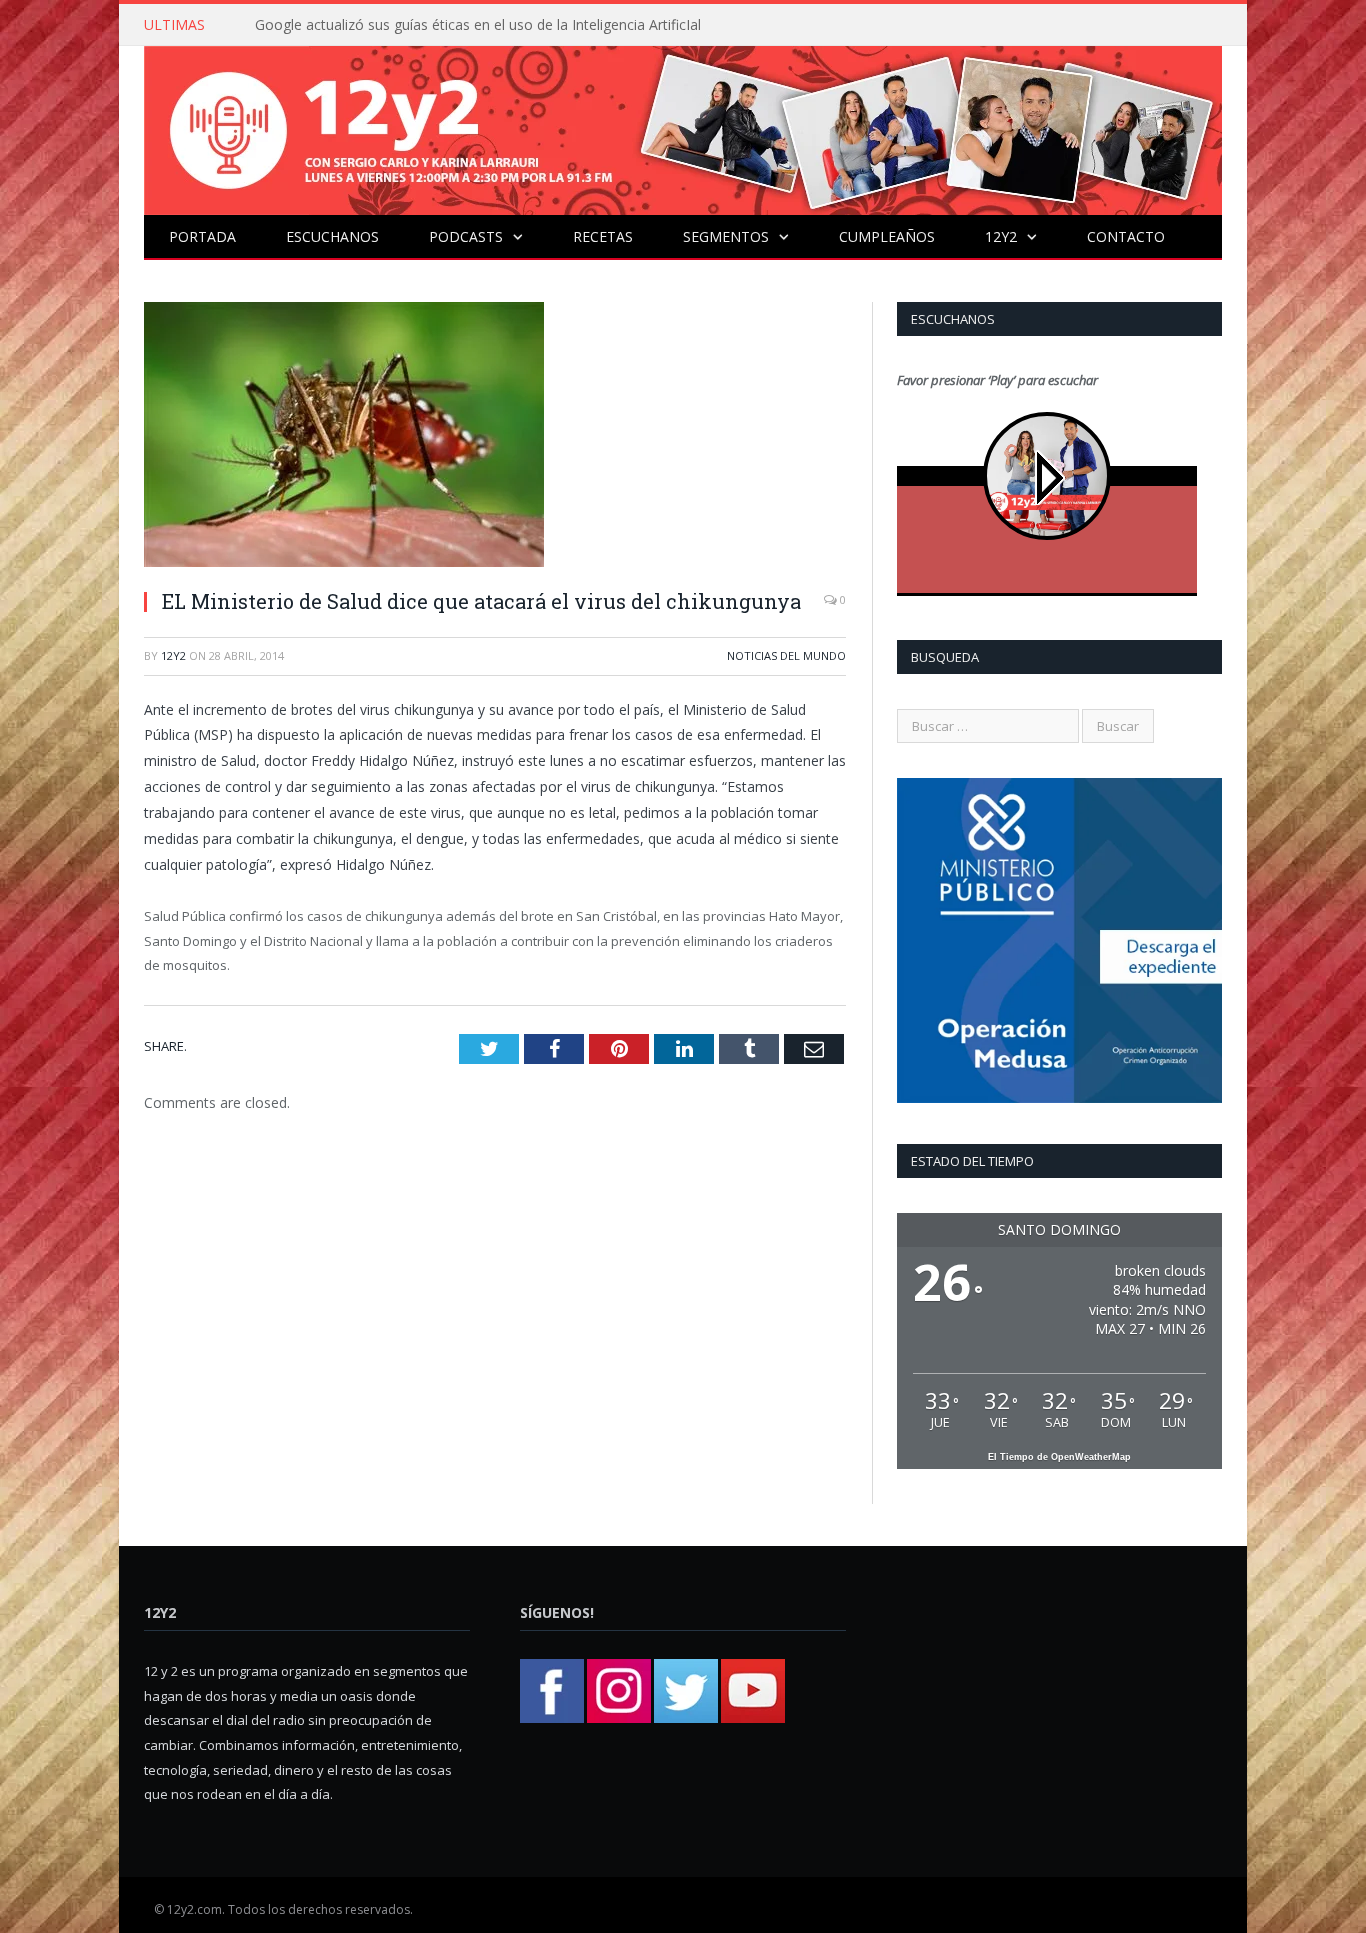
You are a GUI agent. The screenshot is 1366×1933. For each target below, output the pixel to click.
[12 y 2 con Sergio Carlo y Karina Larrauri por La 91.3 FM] (683, 125)
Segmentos (726, 236)
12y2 (1001, 236)
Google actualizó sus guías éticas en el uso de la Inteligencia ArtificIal (478, 25)
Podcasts (466, 236)
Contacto (1126, 236)
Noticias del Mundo (786, 655)
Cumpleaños (887, 236)
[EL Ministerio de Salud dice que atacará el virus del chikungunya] (495, 437)
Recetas (603, 236)
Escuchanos (332, 236)
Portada (202, 236)
